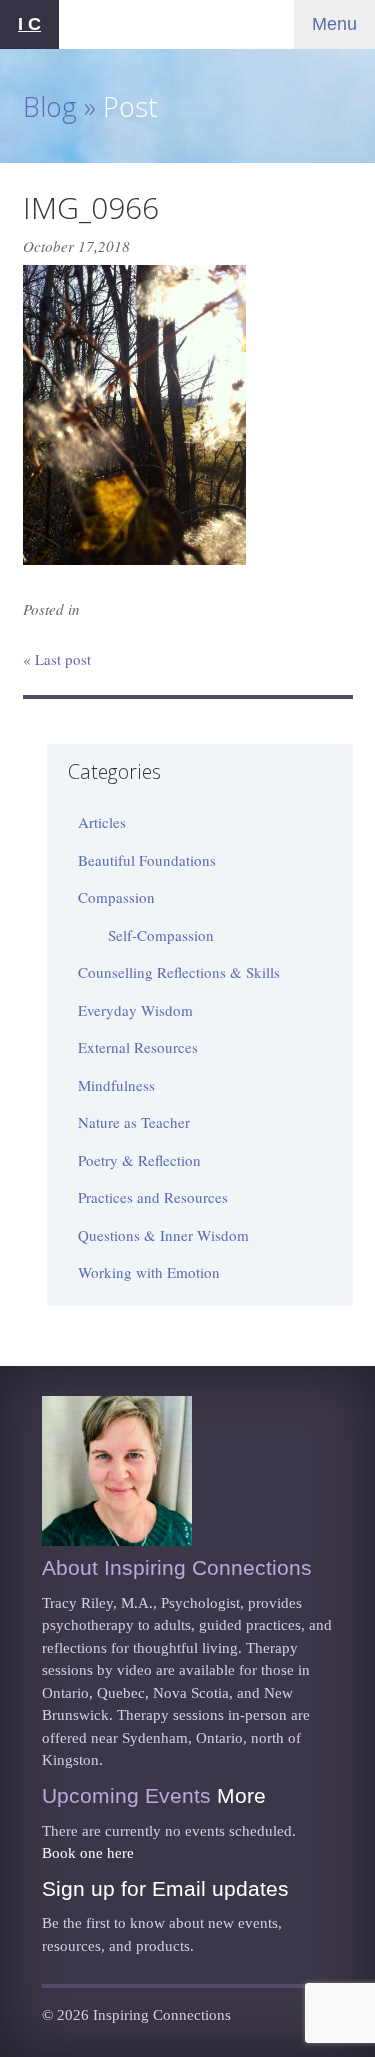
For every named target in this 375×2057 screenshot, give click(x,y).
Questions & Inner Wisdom (163, 1235)
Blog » (59, 106)
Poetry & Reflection (139, 1160)
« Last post (57, 659)
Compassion (116, 897)
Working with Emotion (149, 1272)
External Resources (138, 1047)
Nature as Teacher (134, 1122)
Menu (334, 24)
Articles (102, 822)
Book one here (88, 1853)
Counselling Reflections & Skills (179, 972)
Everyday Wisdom (135, 1010)
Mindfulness (116, 1085)
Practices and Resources (153, 1197)
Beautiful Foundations (147, 860)
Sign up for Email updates (165, 1888)
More (241, 1795)
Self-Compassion (161, 935)
